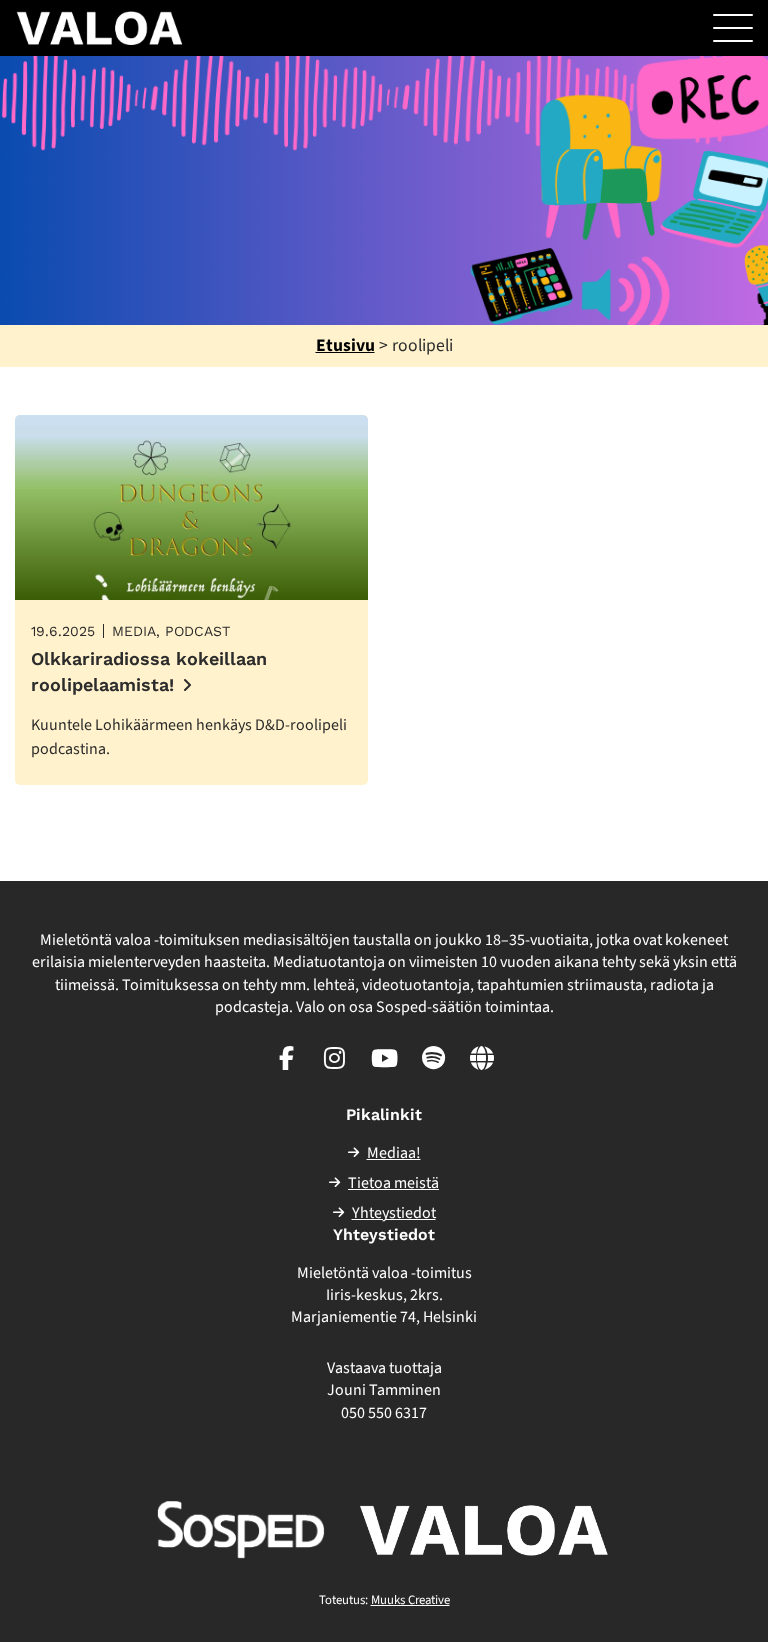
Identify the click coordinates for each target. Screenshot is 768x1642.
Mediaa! (394, 1153)
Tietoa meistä (393, 1183)
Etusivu (345, 345)
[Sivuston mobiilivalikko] (733, 28)
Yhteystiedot (394, 1213)
